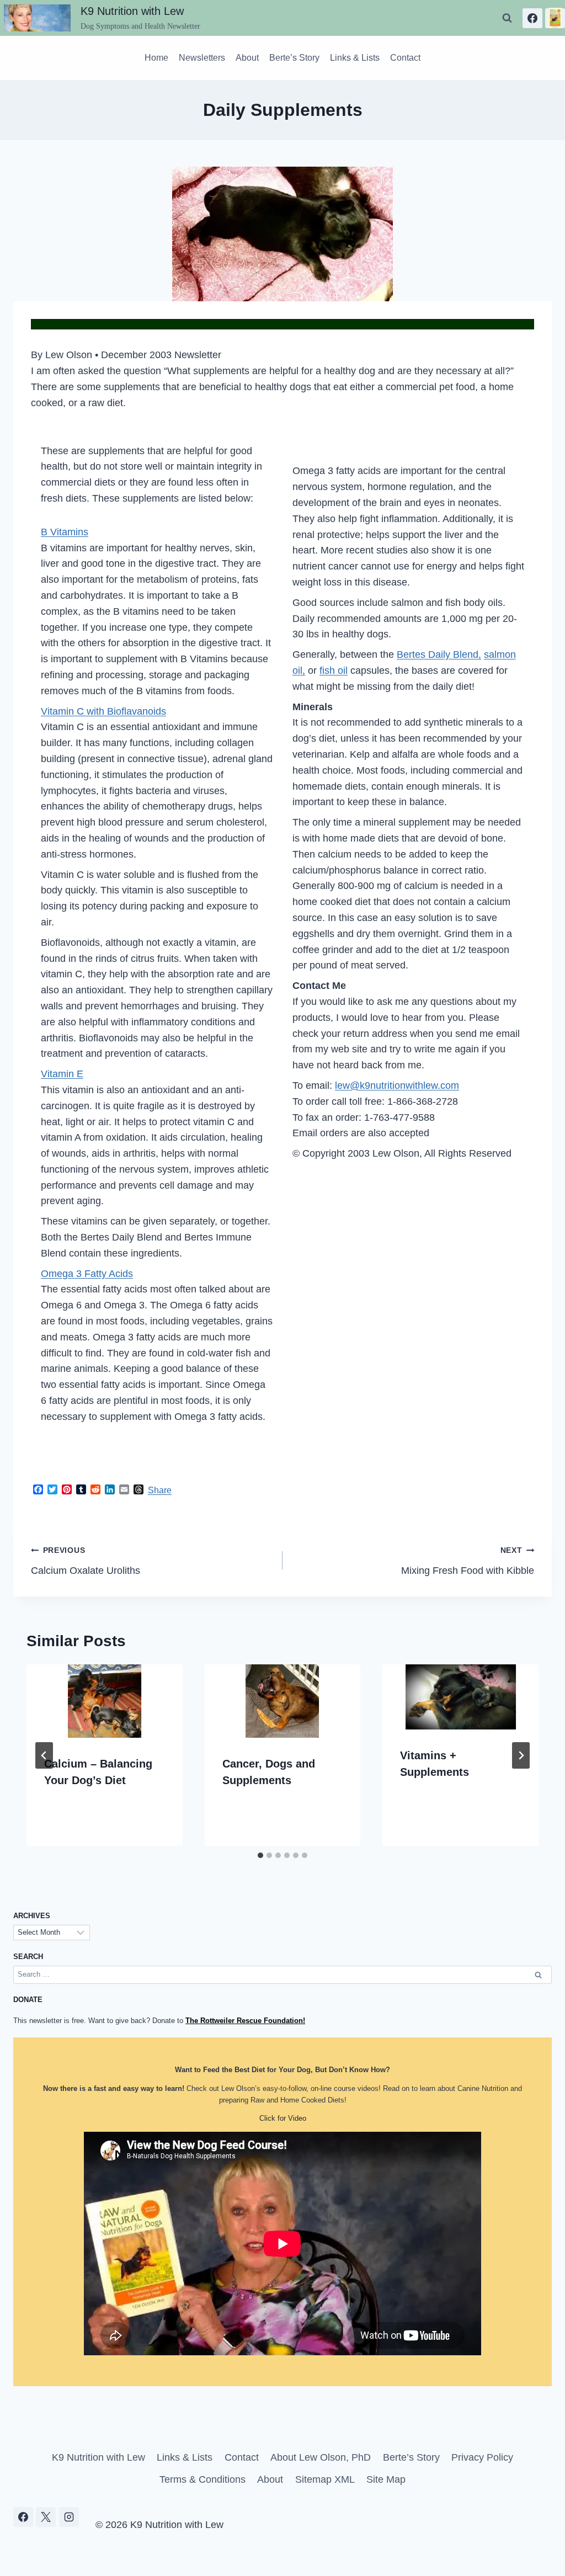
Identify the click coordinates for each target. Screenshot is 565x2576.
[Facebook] (532, 18)
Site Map (386, 2479)
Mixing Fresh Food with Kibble (468, 1561)
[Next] (521, 1755)
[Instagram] (69, 2517)
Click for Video (283, 2118)
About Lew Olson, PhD (321, 2457)
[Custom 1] (555, 18)
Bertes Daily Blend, (439, 654)
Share (160, 1490)
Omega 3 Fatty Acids (87, 1274)
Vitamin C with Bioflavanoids (103, 711)
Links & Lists (355, 58)
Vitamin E (62, 1074)
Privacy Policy (482, 2457)
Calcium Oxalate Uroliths (86, 1561)
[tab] (260, 1855)
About (247, 58)
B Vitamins (65, 532)
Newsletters (202, 58)
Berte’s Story (294, 58)
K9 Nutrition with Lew (98, 2457)
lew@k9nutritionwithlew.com (397, 1085)
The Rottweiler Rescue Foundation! (245, 2021)
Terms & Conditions (202, 2479)
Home (156, 58)
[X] (46, 2517)
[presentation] (105, 1701)
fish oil (334, 670)
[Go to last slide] (44, 1755)
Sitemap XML (325, 2479)
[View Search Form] (507, 18)
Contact (405, 58)
